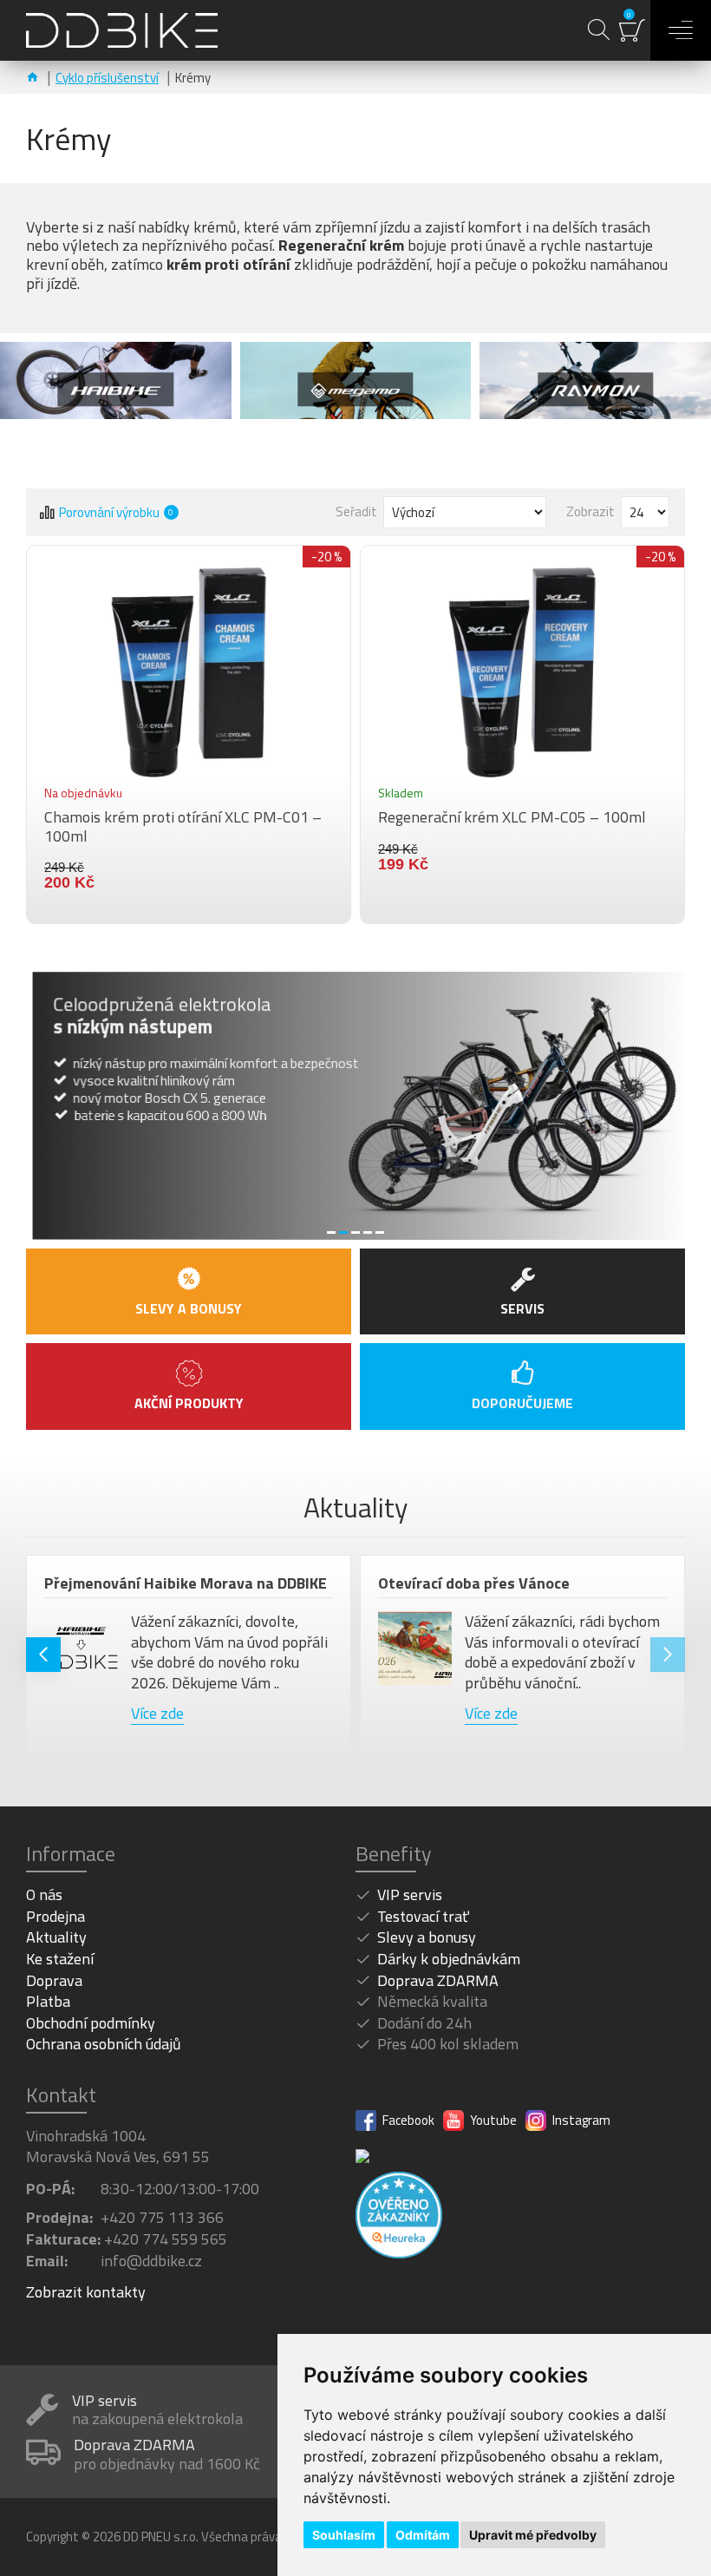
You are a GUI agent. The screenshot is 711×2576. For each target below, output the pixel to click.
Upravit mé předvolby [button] (533, 2535)
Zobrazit (590, 511)
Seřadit (356, 511)
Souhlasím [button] (344, 2535)
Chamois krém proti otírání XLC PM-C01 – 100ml (183, 826)
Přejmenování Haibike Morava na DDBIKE (186, 1583)
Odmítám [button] (423, 2535)
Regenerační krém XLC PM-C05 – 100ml (512, 817)
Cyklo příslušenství (107, 78)
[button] (43, 1655)
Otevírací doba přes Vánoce (474, 1583)
